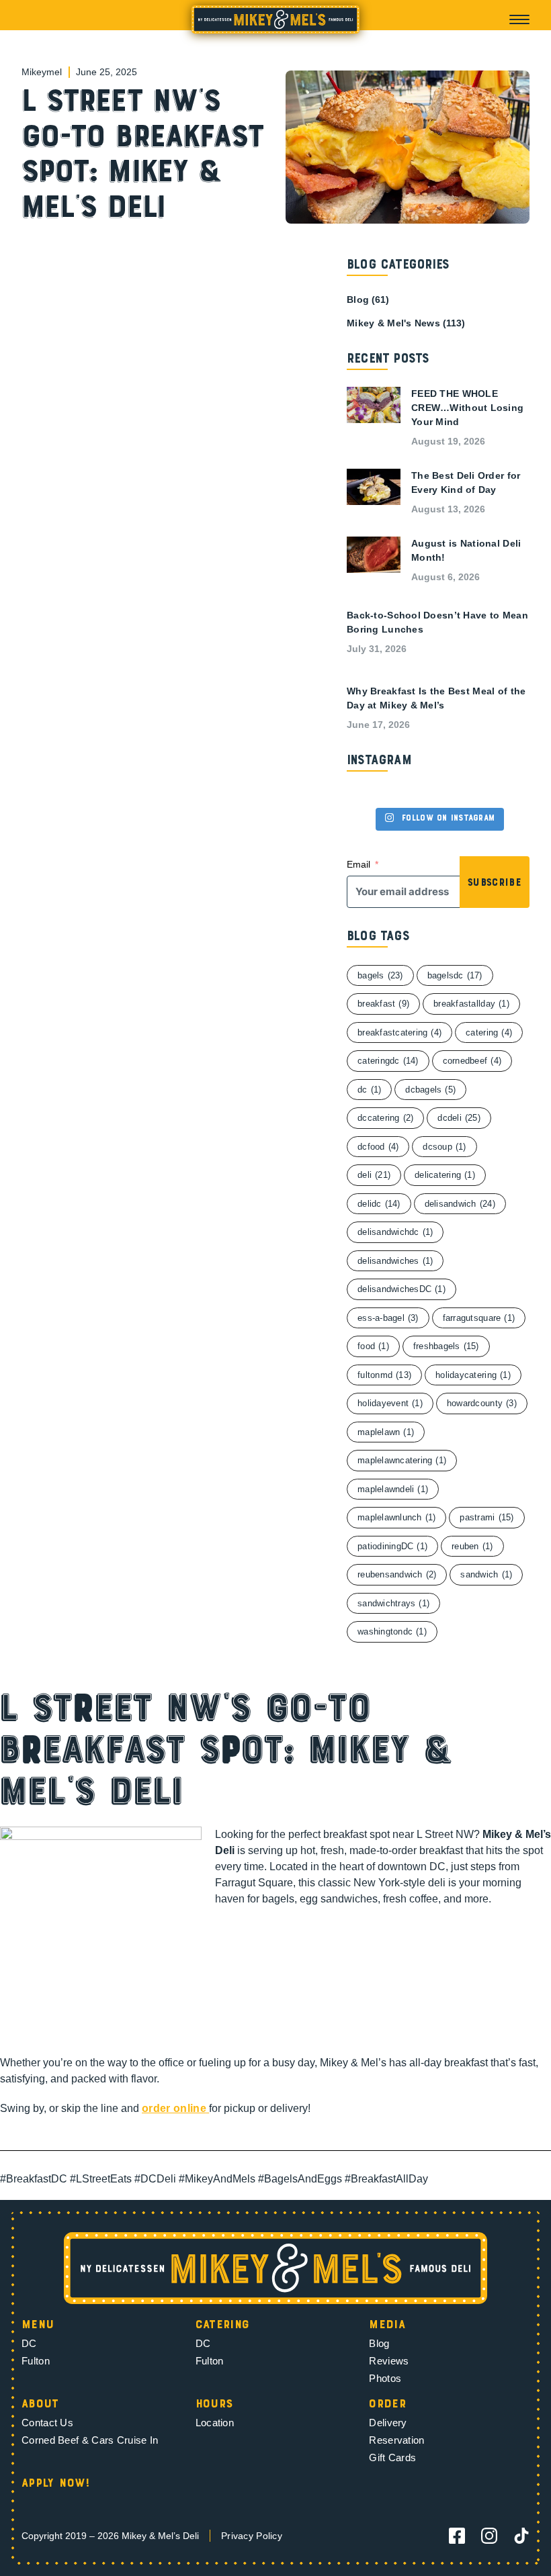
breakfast (383, 1004)
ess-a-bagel (388, 1318)
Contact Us (47, 2423)
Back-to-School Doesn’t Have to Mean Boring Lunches (437, 622)
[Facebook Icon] (457, 2536)
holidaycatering (473, 1375)
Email (358, 864)
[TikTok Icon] (521, 2536)
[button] (519, 19)
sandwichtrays (393, 1603)
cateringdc (388, 1061)
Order (387, 2405)
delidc (379, 1204)
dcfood (378, 1147)
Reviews (389, 2361)
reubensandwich (397, 1574)
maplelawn (386, 1432)
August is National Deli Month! (466, 550)
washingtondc (392, 1631)
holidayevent (390, 1403)
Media (387, 2326)
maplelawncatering (402, 1460)
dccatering (385, 1118)
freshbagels (446, 1346)
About (40, 2405)
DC (29, 2343)
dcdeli (459, 1118)
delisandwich (460, 1204)
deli (374, 1175)
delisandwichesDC (401, 1289)
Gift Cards (392, 2457)
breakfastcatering (399, 1032)
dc (369, 1090)
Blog (358, 300)
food (373, 1346)
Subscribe (495, 883)
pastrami (486, 1517)
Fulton (36, 2361)
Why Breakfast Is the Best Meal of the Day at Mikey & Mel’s (436, 698)
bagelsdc (455, 975)
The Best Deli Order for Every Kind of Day (466, 482)
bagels (380, 975)
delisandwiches (395, 1261)
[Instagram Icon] (489, 2536)
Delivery (388, 2423)
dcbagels (430, 1090)
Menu (38, 2326)
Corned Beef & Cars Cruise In (90, 2440)
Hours (214, 2405)
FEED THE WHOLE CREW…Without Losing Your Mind (467, 408)
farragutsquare (479, 1318)
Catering (223, 2326)
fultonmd (384, 1375)
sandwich (486, 1574)
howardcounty (482, 1403)
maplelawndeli (393, 1489)
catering (489, 1032)
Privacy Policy (252, 2536)
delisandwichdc (395, 1232)
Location (215, 2423)
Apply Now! (56, 2484)
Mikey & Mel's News (393, 323)
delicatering (445, 1175)
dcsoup (444, 1147)
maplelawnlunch (396, 1517)
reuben (472, 1546)
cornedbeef (472, 1061)
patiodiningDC (392, 1546)
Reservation (396, 2440)
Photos (385, 2378)
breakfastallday (471, 1004)
